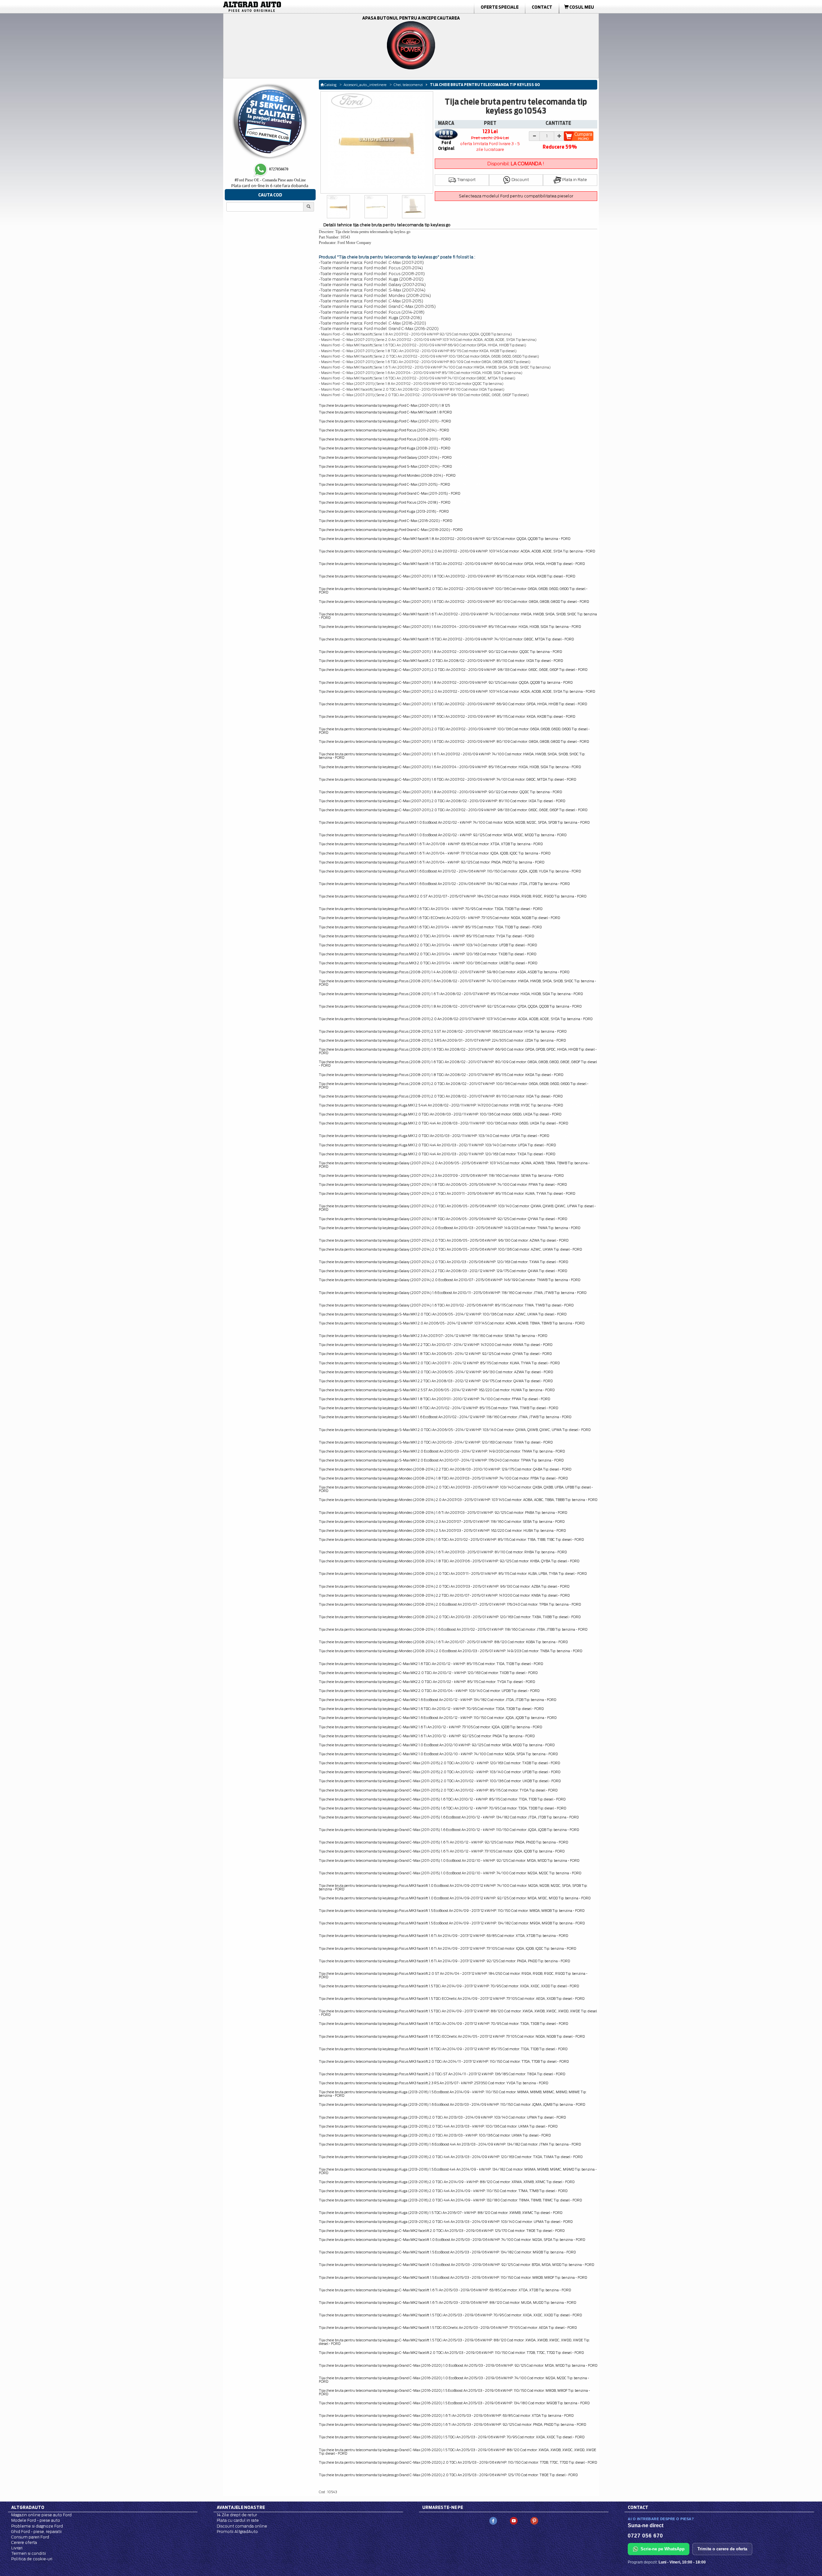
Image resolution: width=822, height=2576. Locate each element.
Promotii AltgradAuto (237, 2532)
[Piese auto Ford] (283, 7)
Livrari (17, 2548)
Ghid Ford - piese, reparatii (36, 2532)
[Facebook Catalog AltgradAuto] (493, 2521)
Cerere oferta (24, 2542)
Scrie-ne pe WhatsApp (663, 2549)
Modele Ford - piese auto (36, 2520)
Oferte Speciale (500, 7)
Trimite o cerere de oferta (722, 2549)
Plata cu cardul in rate (238, 2520)
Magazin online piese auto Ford (41, 2515)
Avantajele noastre (241, 2507)
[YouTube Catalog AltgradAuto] (514, 2521)
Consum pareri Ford (30, 2537)
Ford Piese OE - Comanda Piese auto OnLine (270, 180)
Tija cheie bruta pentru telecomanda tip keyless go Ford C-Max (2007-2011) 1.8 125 (384, 405)
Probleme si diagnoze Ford (37, 2526)
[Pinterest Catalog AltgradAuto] (534, 2521)
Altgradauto (28, 2507)
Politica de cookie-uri (32, 2559)
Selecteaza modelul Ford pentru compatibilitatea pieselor (516, 196)
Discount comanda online (242, 2526)
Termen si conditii (29, 2553)
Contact (542, 7)
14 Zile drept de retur (237, 2515)
